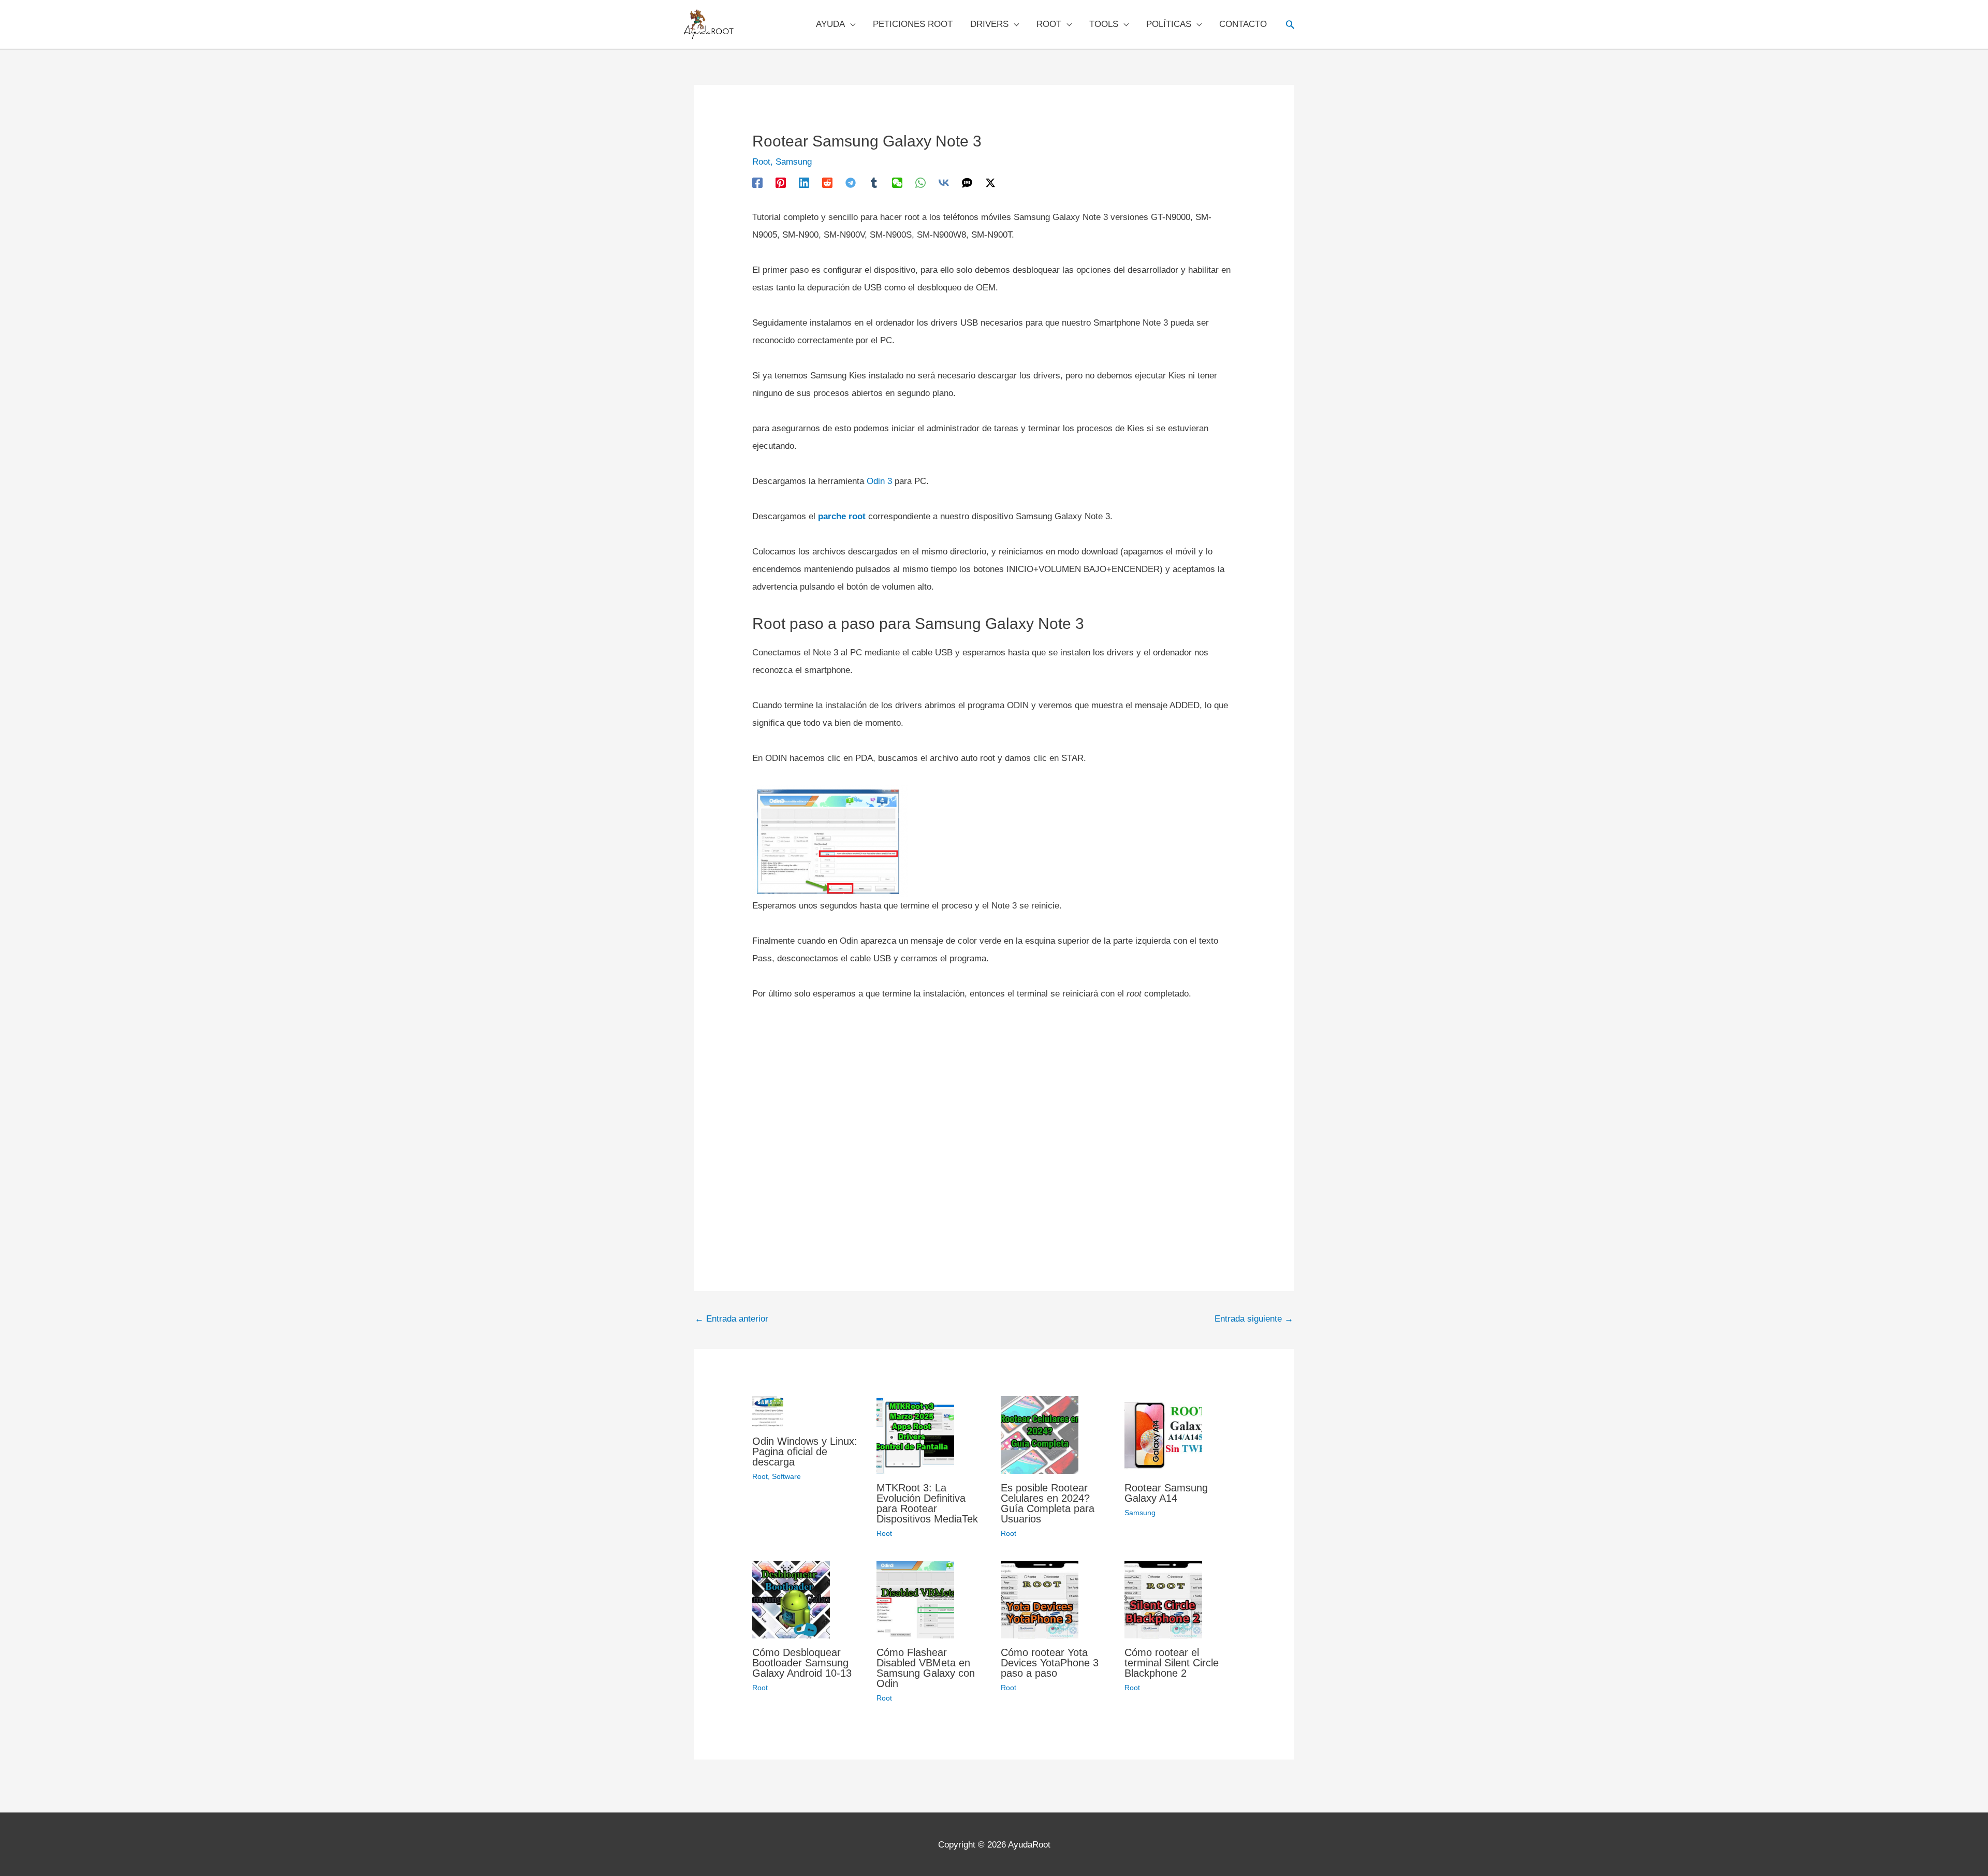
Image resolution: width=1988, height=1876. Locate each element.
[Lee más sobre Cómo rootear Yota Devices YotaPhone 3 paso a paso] (1040, 1599)
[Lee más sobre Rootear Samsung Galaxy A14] (1163, 1434)
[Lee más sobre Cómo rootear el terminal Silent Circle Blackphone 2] (1163, 1599)
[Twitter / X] (990, 182)
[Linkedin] (804, 182)
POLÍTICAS (1169, 24)
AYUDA (830, 24)
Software (786, 1476)
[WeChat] (897, 182)
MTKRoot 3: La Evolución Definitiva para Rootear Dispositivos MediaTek (927, 1503)
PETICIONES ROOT (913, 24)
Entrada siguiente (1254, 1319)
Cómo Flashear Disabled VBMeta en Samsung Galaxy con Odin (926, 1668)
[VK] (944, 182)
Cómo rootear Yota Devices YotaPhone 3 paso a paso (1050, 1663)
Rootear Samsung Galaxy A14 (1166, 1493)
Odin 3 (879, 481)
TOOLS (1104, 24)
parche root (842, 516)
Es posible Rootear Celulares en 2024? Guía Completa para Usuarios (1048, 1503)
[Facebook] (757, 182)
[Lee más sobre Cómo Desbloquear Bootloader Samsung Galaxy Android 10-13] (791, 1599)
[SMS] (967, 182)
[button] (1290, 24)
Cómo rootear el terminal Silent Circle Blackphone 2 (1172, 1663)
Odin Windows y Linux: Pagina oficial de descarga (805, 1452)
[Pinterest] (781, 182)
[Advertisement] (994, 1123)
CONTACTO (1243, 24)
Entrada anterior (732, 1319)
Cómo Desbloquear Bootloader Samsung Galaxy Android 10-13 (802, 1663)
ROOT (1049, 24)
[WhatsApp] (920, 182)
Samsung (794, 162)
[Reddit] (827, 182)
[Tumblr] (874, 182)
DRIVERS (989, 24)
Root (761, 162)
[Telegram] (851, 182)
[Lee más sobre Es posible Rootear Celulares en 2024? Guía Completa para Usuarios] (1040, 1434)
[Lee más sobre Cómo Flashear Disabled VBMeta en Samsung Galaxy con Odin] (915, 1599)
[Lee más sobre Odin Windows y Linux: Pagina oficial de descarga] (768, 1411)
